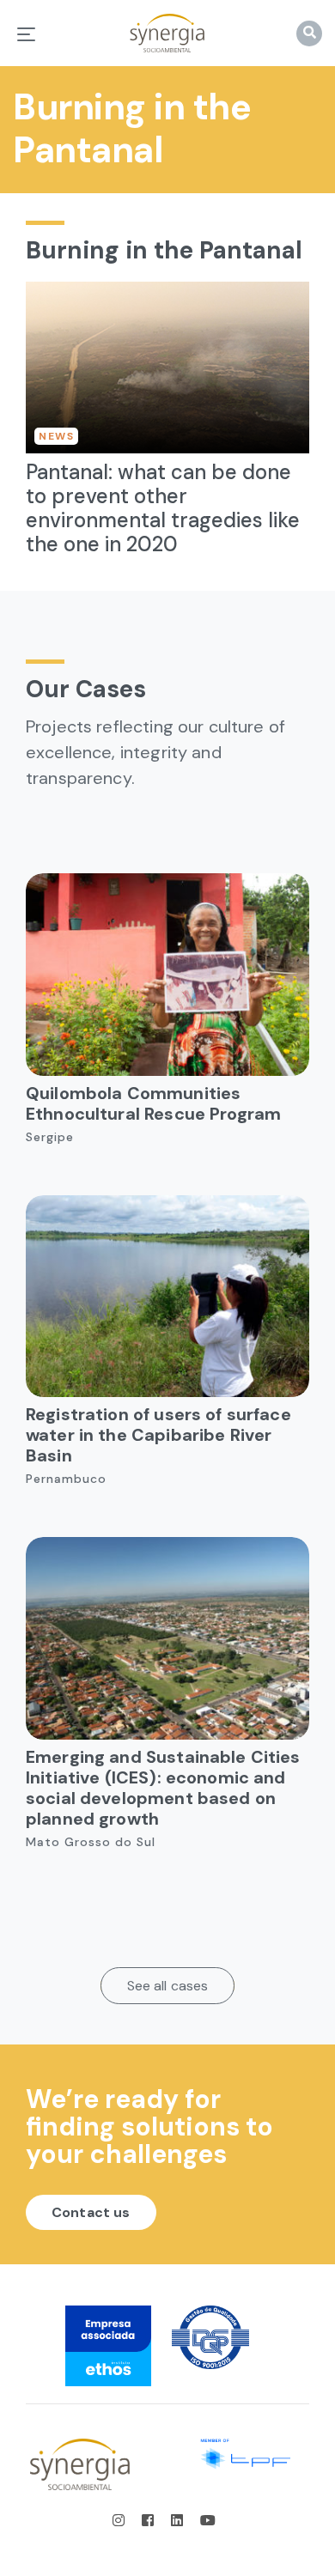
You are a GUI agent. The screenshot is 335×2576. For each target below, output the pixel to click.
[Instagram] (124, 2521)
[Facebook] (149, 2521)
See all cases (168, 1986)
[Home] (167, 33)
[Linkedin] (179, 2521)
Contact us (91, 2212)
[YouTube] (208, 2521)
